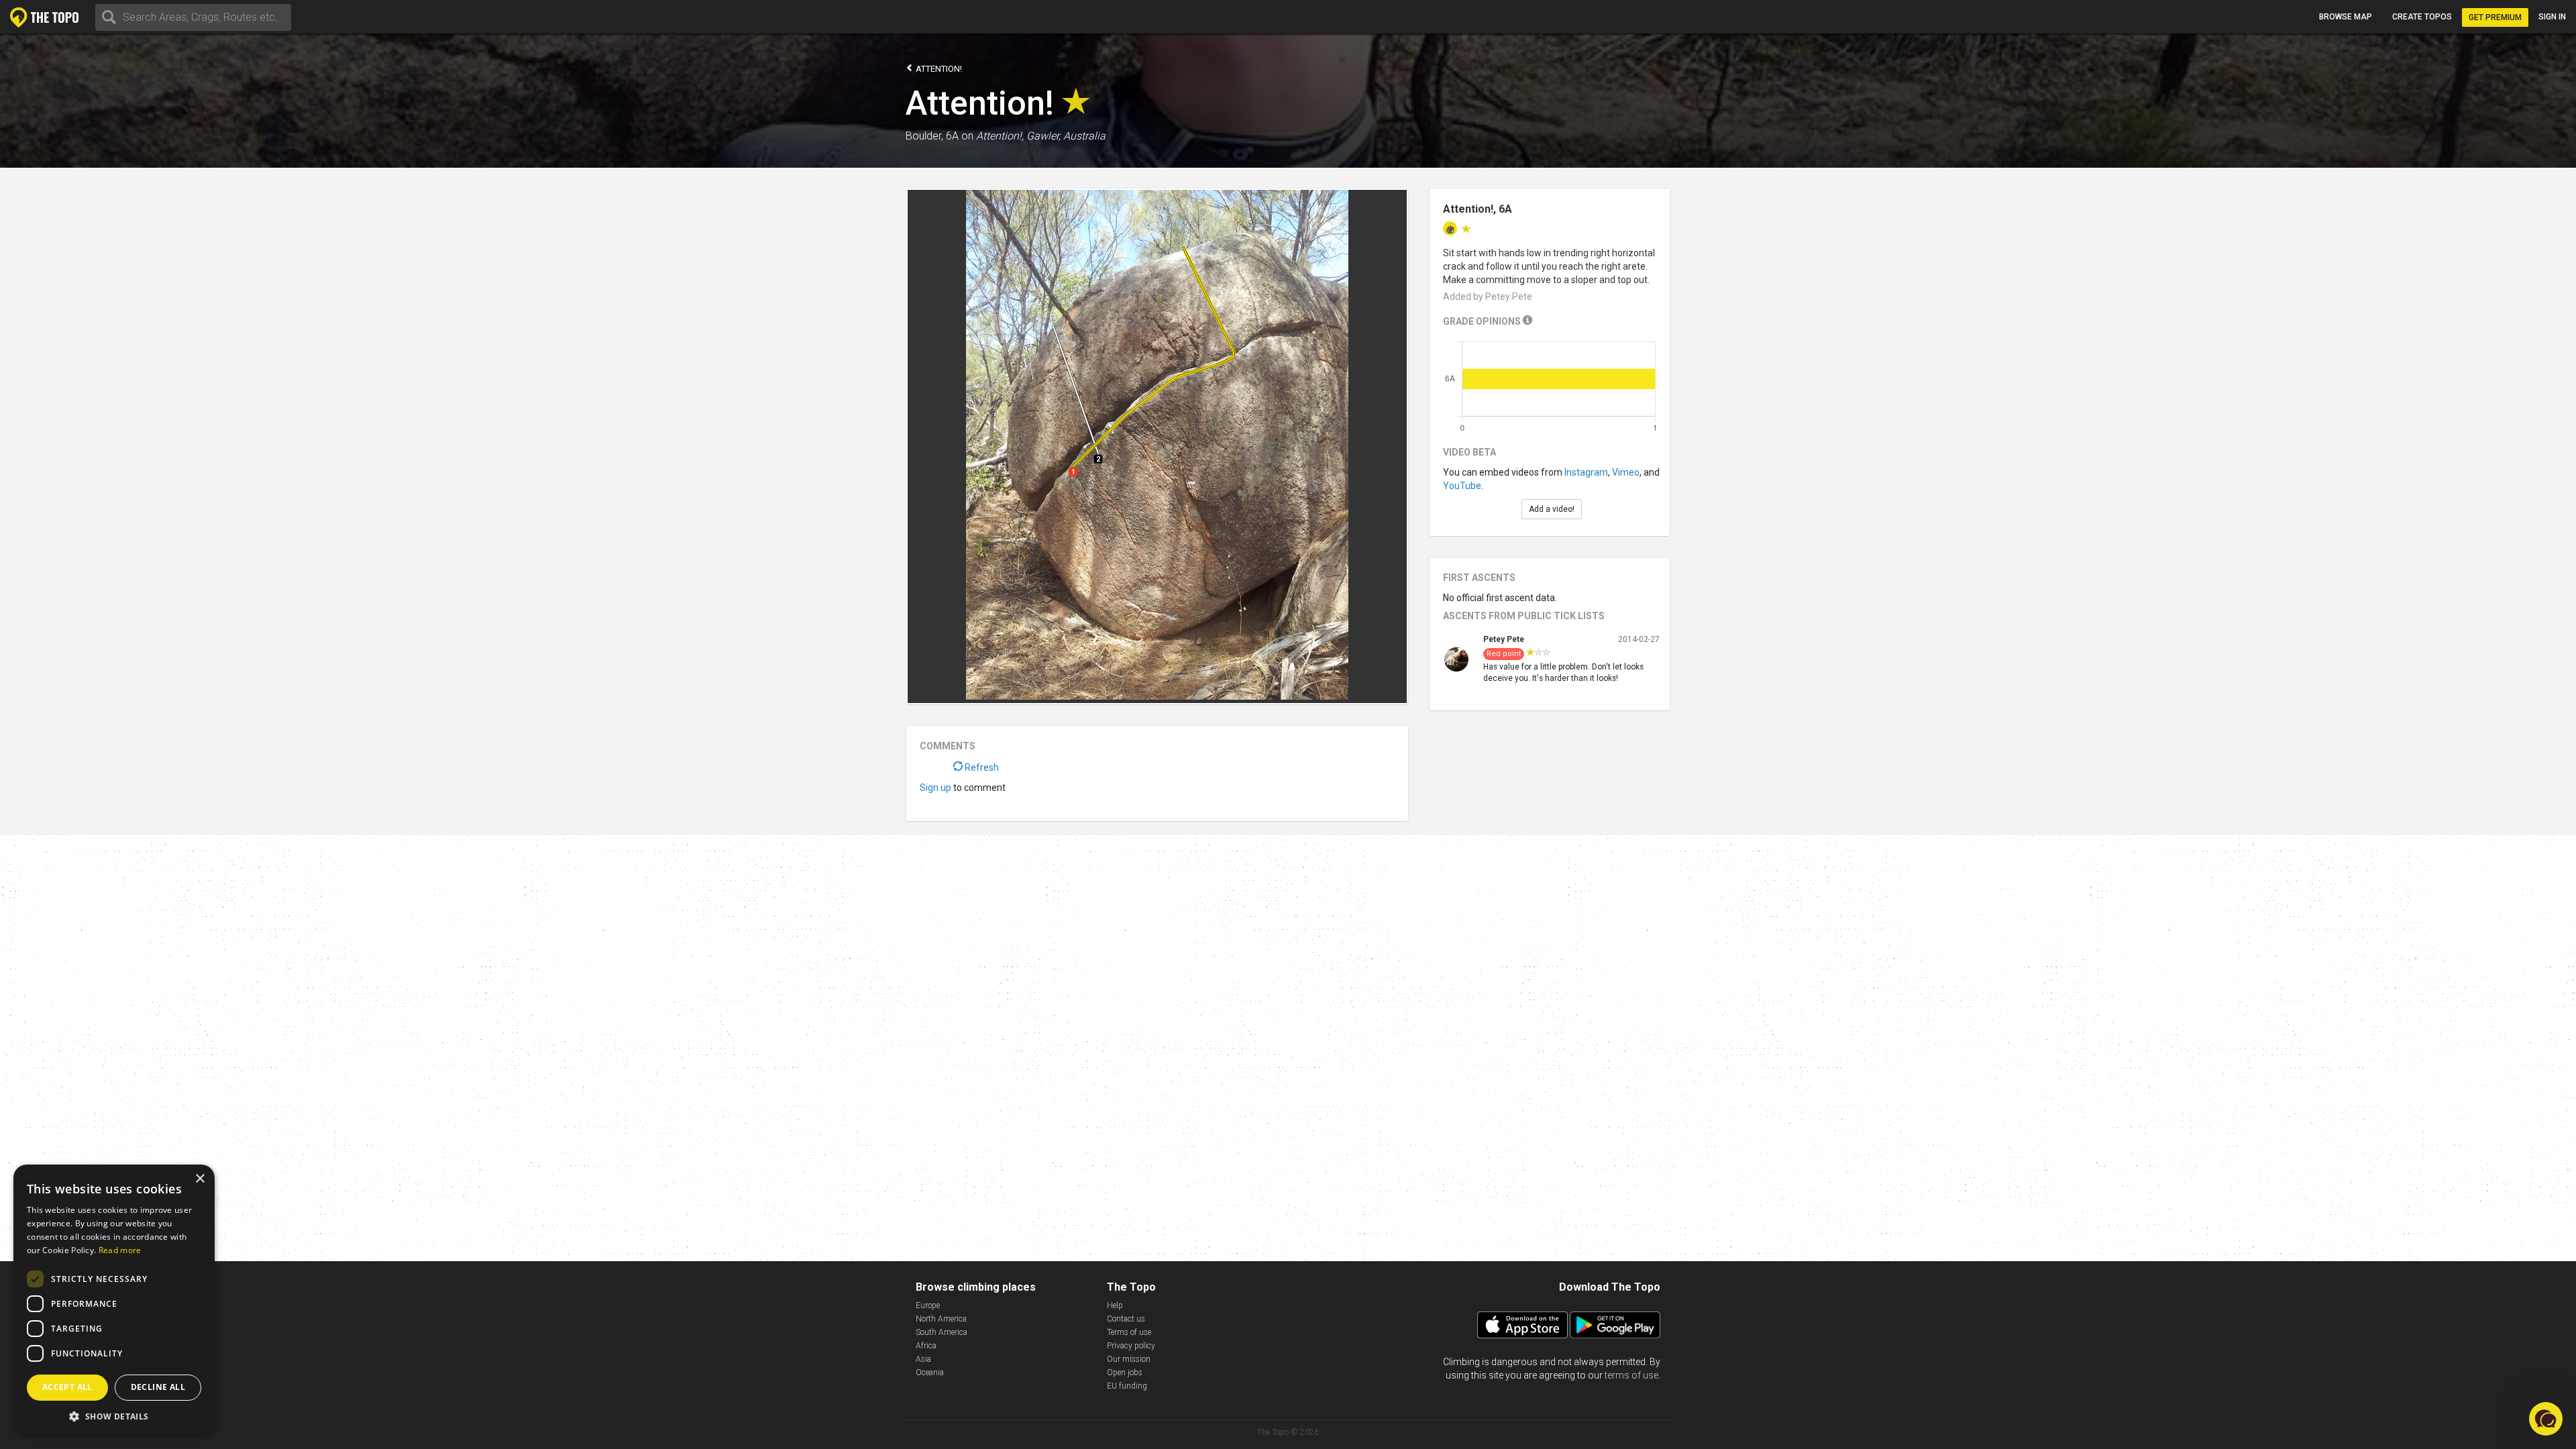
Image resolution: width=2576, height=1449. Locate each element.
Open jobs (1125, 1373)
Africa (926, 1346)
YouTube (1462, 486)
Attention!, (1000, 136)
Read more (120, 1250)
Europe (928, 1305)
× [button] (200, 1179)
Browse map (2346, 17)
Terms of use (1129, 1332)
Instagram (1586, 472)
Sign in (2552, 17)
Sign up (935, 788)
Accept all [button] (67, 1387)
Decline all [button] (158, 1387)
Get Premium (2495, 17)
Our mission (1129, 1359)
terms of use (1631, 1375)
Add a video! (1552, 509)
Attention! (938, 69)
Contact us (1126, 1319)
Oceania (930, 1373)
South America (942, 1332)
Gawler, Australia (1066, 136)
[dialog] (114, 1300)
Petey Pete (1504, 639)
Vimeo (1626, 472)
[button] (114, 1416)
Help (1115, 1305)
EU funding (1127, 1386)
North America (941, 1319)
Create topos (2422, 17)
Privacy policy (1131, 1346)
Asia (923, 1359)
